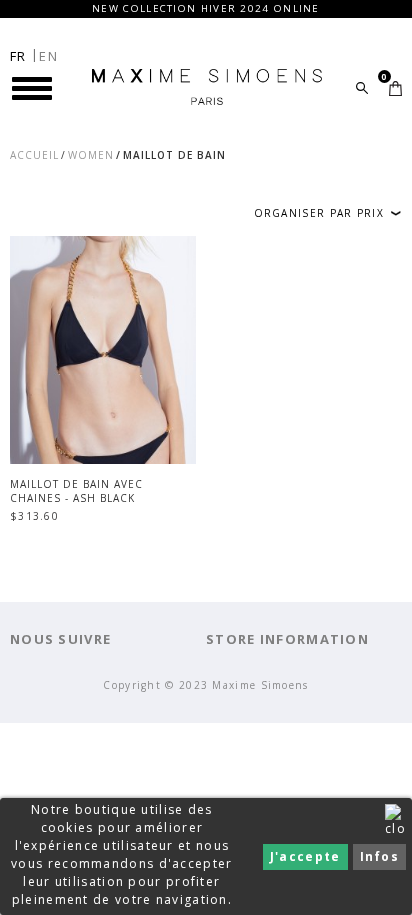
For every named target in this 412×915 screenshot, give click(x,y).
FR (18, 56)
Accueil (34, 155)
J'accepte (305, 856)
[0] (395, 88)
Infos (380, 856)
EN (48, 56)
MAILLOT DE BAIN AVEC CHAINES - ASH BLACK (76, 491)
